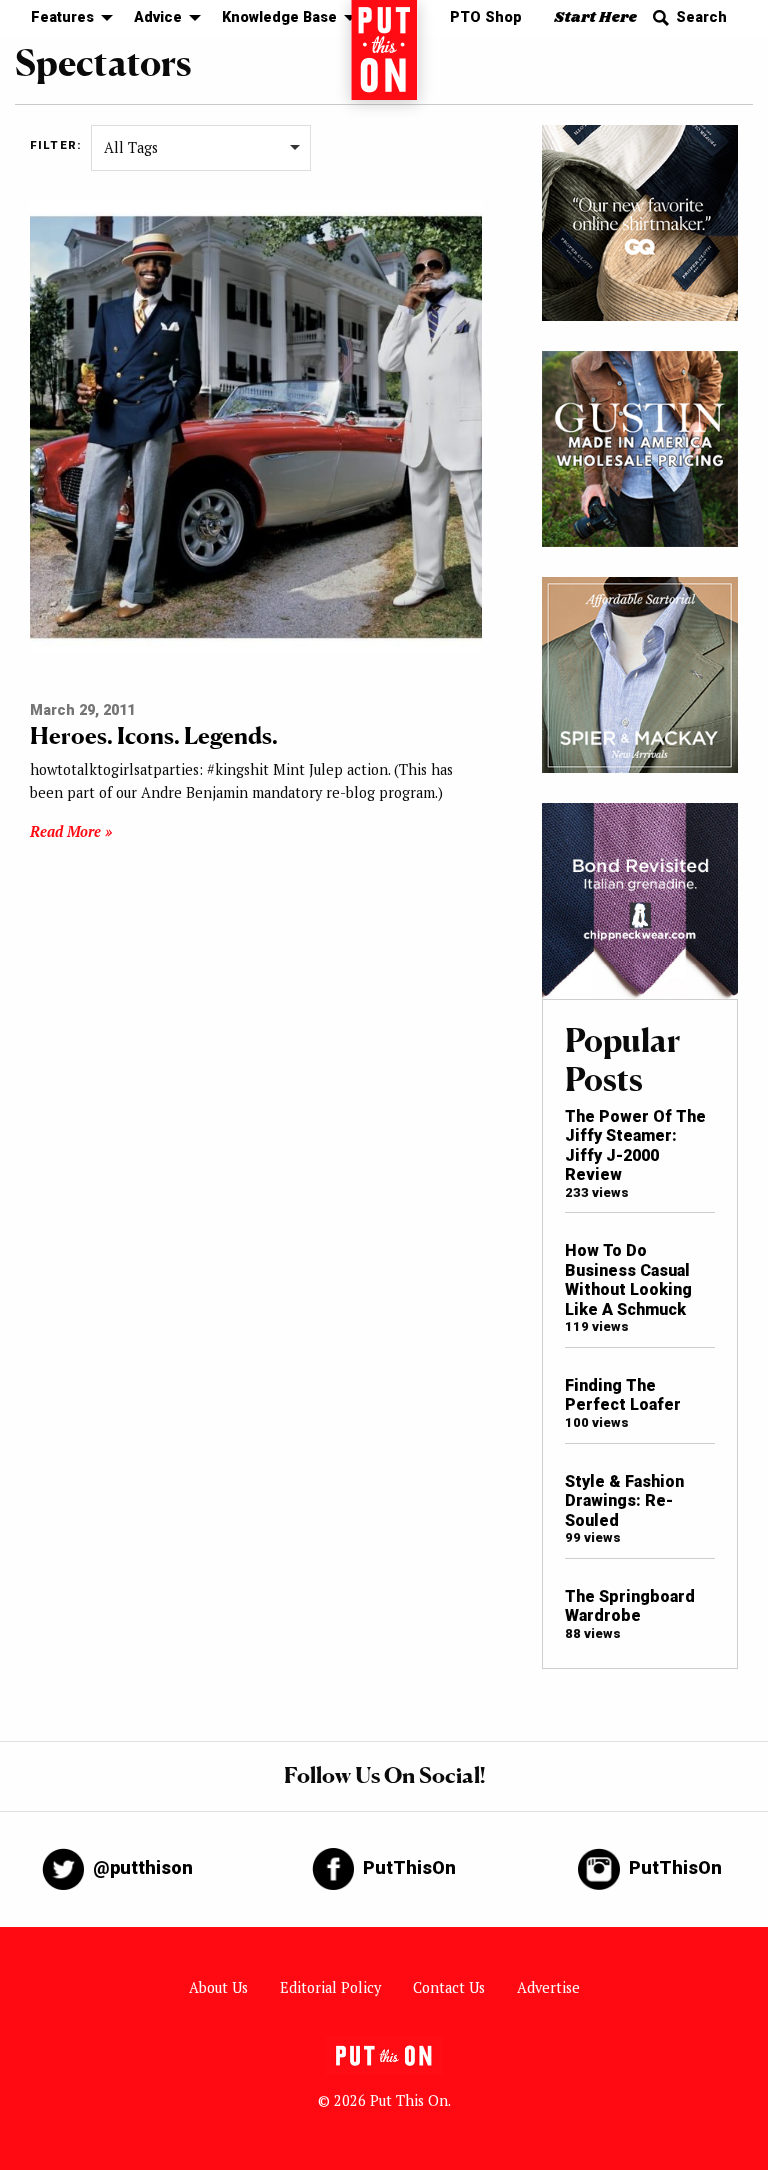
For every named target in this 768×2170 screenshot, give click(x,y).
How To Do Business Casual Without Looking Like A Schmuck (628, 1279)
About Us (218, 1987)
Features (62, 17)
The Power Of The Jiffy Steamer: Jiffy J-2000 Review (635, 1145)
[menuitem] (66, 18)
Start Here (595, 17)
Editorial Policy (330, 1987)
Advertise (548, 1987)
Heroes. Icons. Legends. (154, 735)
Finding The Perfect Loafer (623, 1395)
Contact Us (449, 1987)
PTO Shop (486, 17)
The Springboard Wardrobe (630, 1606)
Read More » (71, 831)
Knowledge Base (279, 17)
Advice (158, 17)
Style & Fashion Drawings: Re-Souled (624, 1501)
